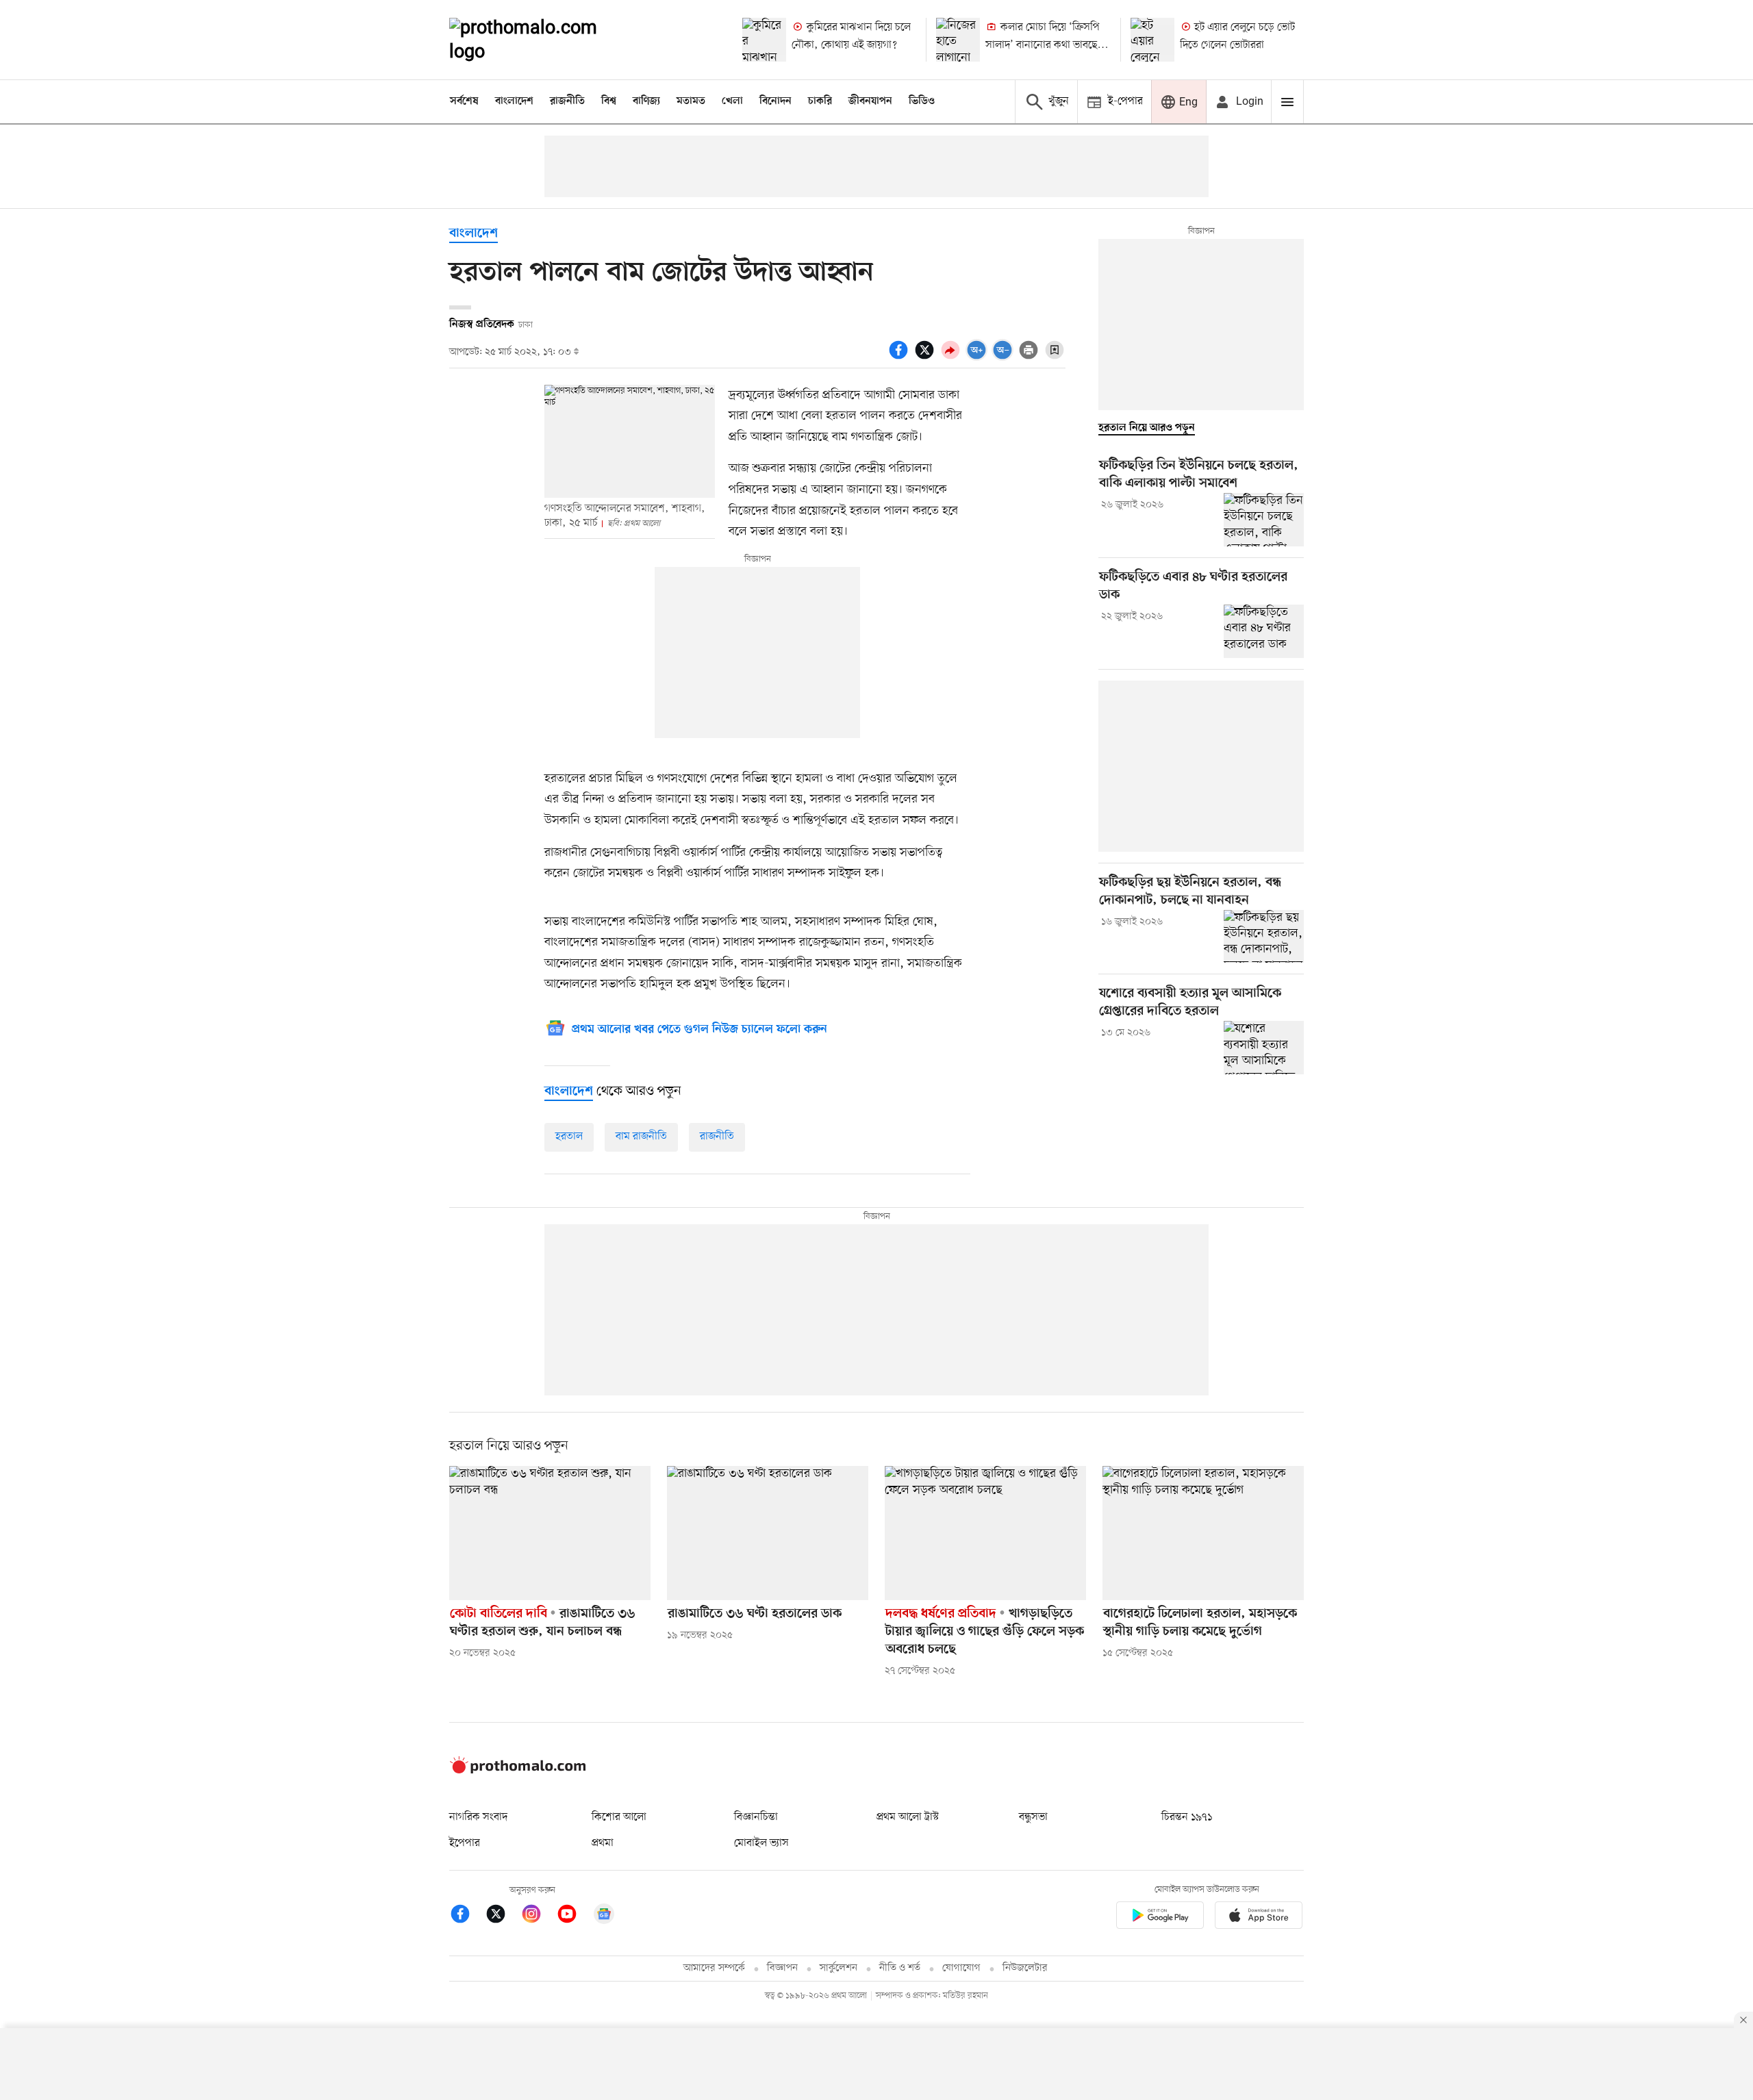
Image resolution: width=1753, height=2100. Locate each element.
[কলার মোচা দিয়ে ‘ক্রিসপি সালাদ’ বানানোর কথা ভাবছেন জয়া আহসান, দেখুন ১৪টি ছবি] (958, 40)
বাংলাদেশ (514, 101)
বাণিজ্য (646, 101)
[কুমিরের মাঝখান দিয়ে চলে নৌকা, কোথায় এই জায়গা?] (764, 40)
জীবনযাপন (870, 101)
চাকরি (820, 101)
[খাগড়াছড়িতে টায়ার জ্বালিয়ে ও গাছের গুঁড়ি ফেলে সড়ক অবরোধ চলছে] (985, 1533)
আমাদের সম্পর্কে (714, 1968)
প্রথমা (603, 1843)
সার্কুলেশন (838, 1968)
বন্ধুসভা (1033, 1817)
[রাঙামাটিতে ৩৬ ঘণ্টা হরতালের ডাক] (768, 1533)
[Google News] (604, 1916)
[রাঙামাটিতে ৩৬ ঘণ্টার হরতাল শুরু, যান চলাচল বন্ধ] (550, 1533)
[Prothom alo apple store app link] (1259, 1918)
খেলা (732, 101)
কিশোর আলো (619, 1817)
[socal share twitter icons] (926, 357)
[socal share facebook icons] (900, 357)
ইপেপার (465, 1843)
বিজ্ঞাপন (782, 1968)
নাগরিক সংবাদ (478, 1817)
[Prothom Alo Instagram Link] (538, 1916)
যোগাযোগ (961, 1968)
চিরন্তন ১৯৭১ (1187, 1817)
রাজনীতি (567, 101)
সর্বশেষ (464, 101)
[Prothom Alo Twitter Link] (503, 1916)
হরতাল (569, 1137)
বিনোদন (775, 101)
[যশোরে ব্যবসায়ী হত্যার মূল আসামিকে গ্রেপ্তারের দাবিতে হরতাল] (1264, 1048)
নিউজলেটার (1025, 1968)
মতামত (691, 101)
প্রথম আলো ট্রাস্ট (908, 1817)
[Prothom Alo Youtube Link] (574, 1916)
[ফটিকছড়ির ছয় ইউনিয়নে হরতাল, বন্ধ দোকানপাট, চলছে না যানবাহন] (1264, 937)
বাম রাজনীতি (641, 1137)
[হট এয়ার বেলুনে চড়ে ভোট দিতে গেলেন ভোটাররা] (1152, 40)
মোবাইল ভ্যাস (761, 1843)
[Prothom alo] (542, 40)
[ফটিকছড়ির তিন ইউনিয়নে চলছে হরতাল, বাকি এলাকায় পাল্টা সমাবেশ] (1264, 520)
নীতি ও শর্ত (900, 1968)
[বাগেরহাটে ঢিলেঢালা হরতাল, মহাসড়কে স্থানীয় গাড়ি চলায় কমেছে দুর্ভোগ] (1203, 1533)
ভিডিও (922, 101)
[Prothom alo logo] (518, 1771)
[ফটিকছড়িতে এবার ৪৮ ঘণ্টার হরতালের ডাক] (1264, 631)
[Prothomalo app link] (1160, 1918)
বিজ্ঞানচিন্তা (756, 1817)
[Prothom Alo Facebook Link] (467, 1916)
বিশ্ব (609, 101)
